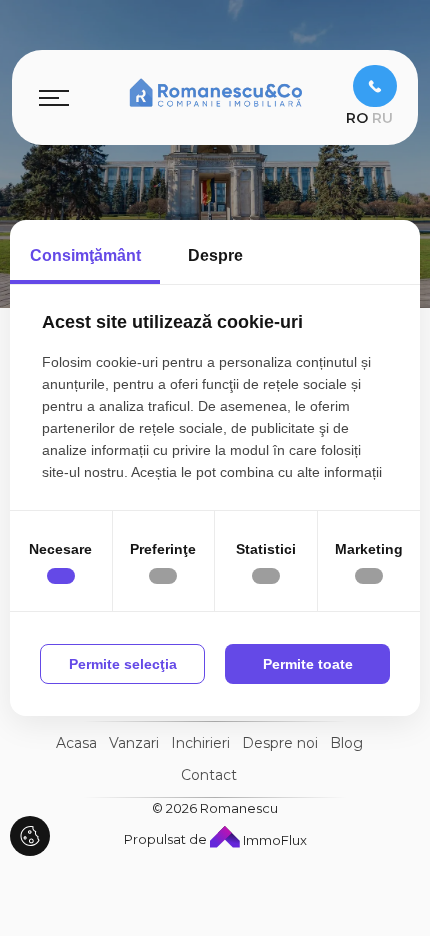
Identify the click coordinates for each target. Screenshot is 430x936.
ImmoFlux (273, 840)
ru (382, 118)
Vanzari (134, 743)
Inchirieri (200, 743)
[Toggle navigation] (54, 97)
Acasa (76, 743)
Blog (346, 743)
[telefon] (375, 86)
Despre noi (280, 743)
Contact (209, 775)
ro (357, 118)
